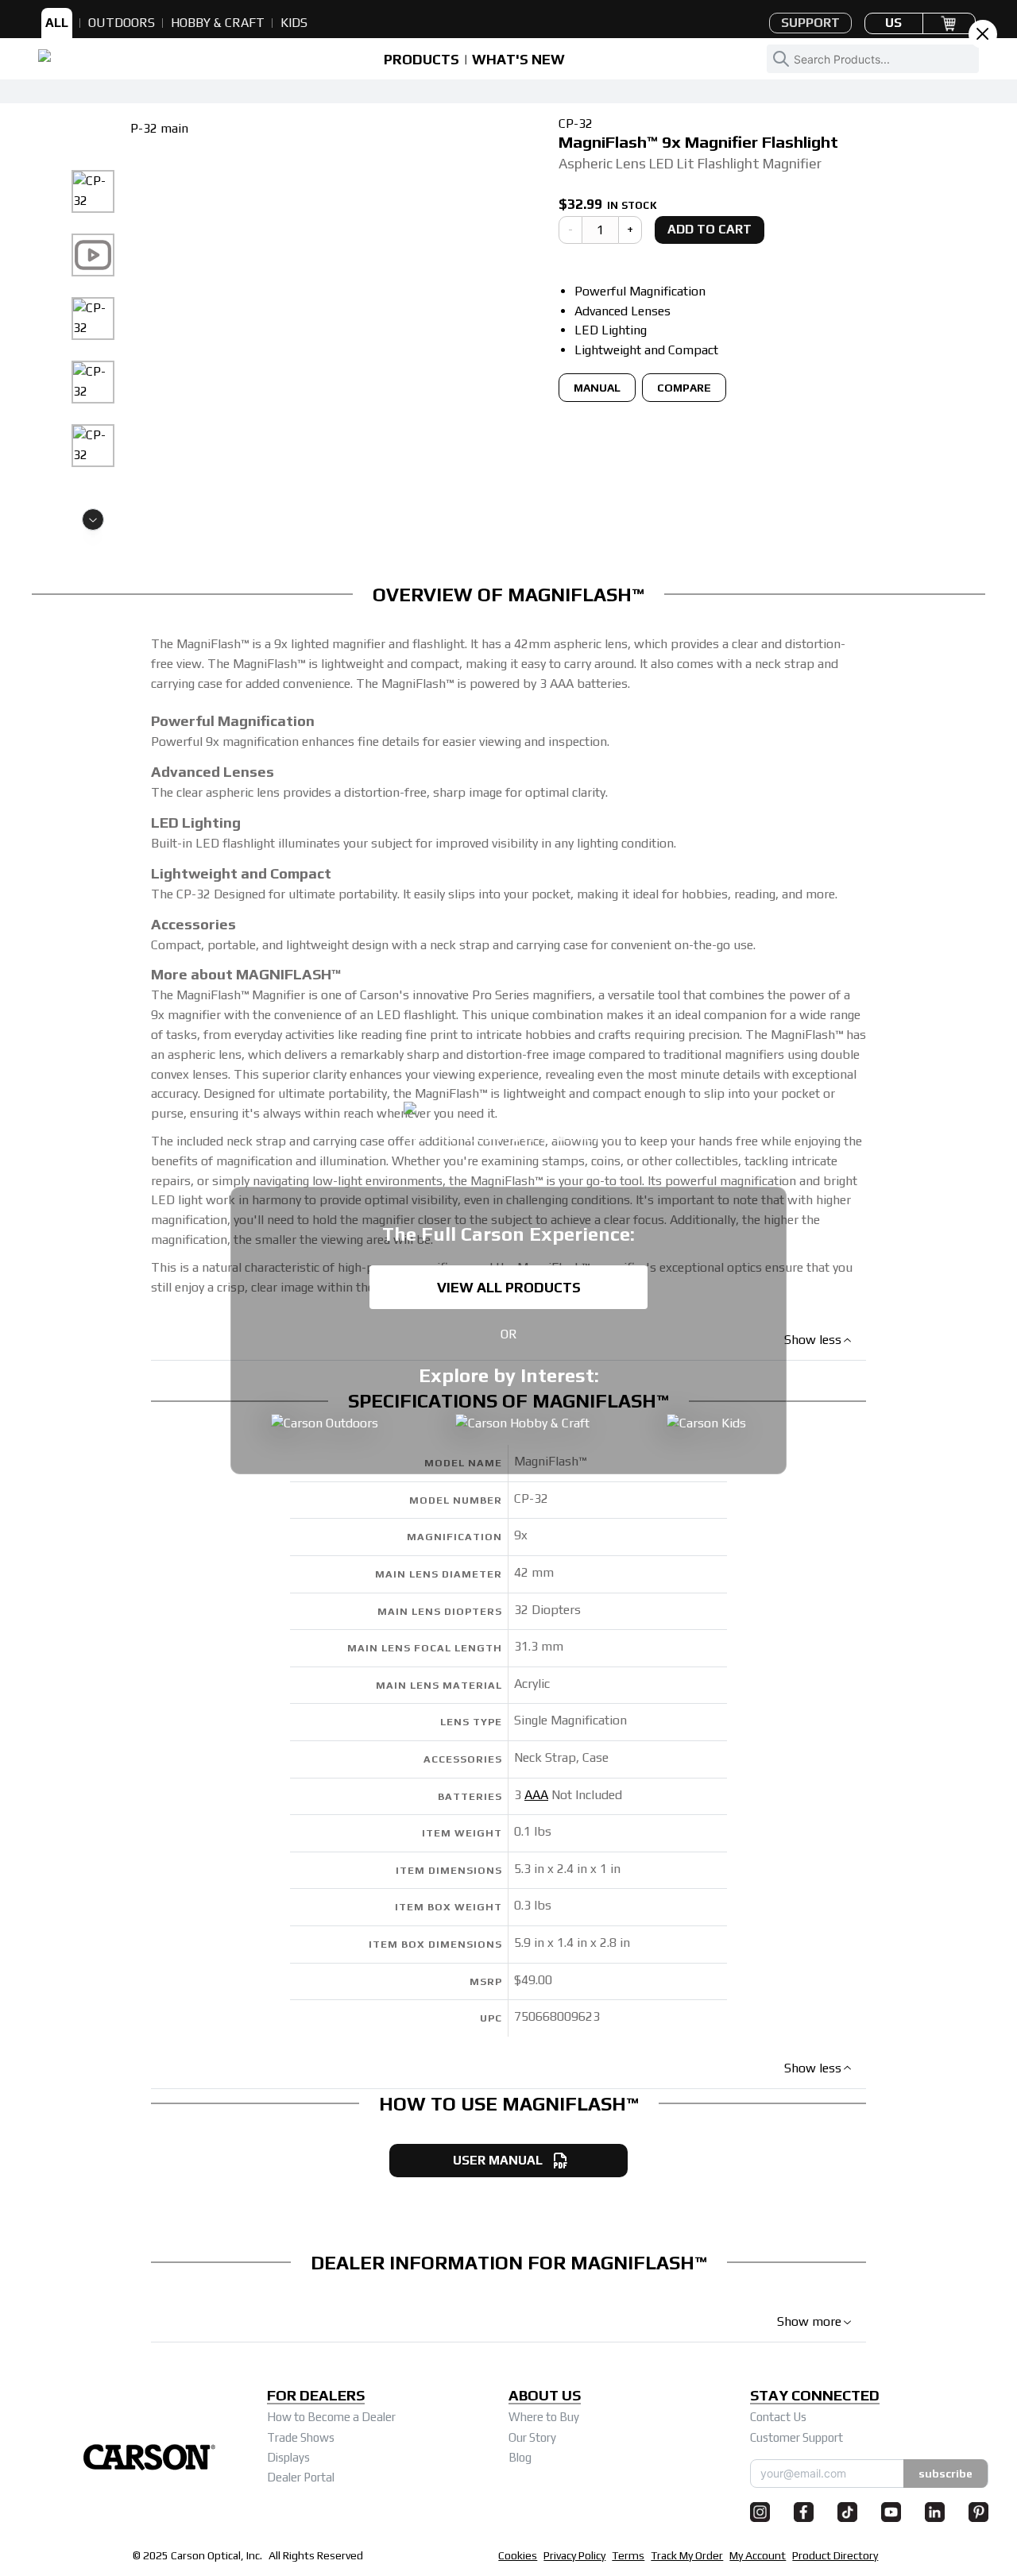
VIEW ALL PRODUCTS (509, 1287)
